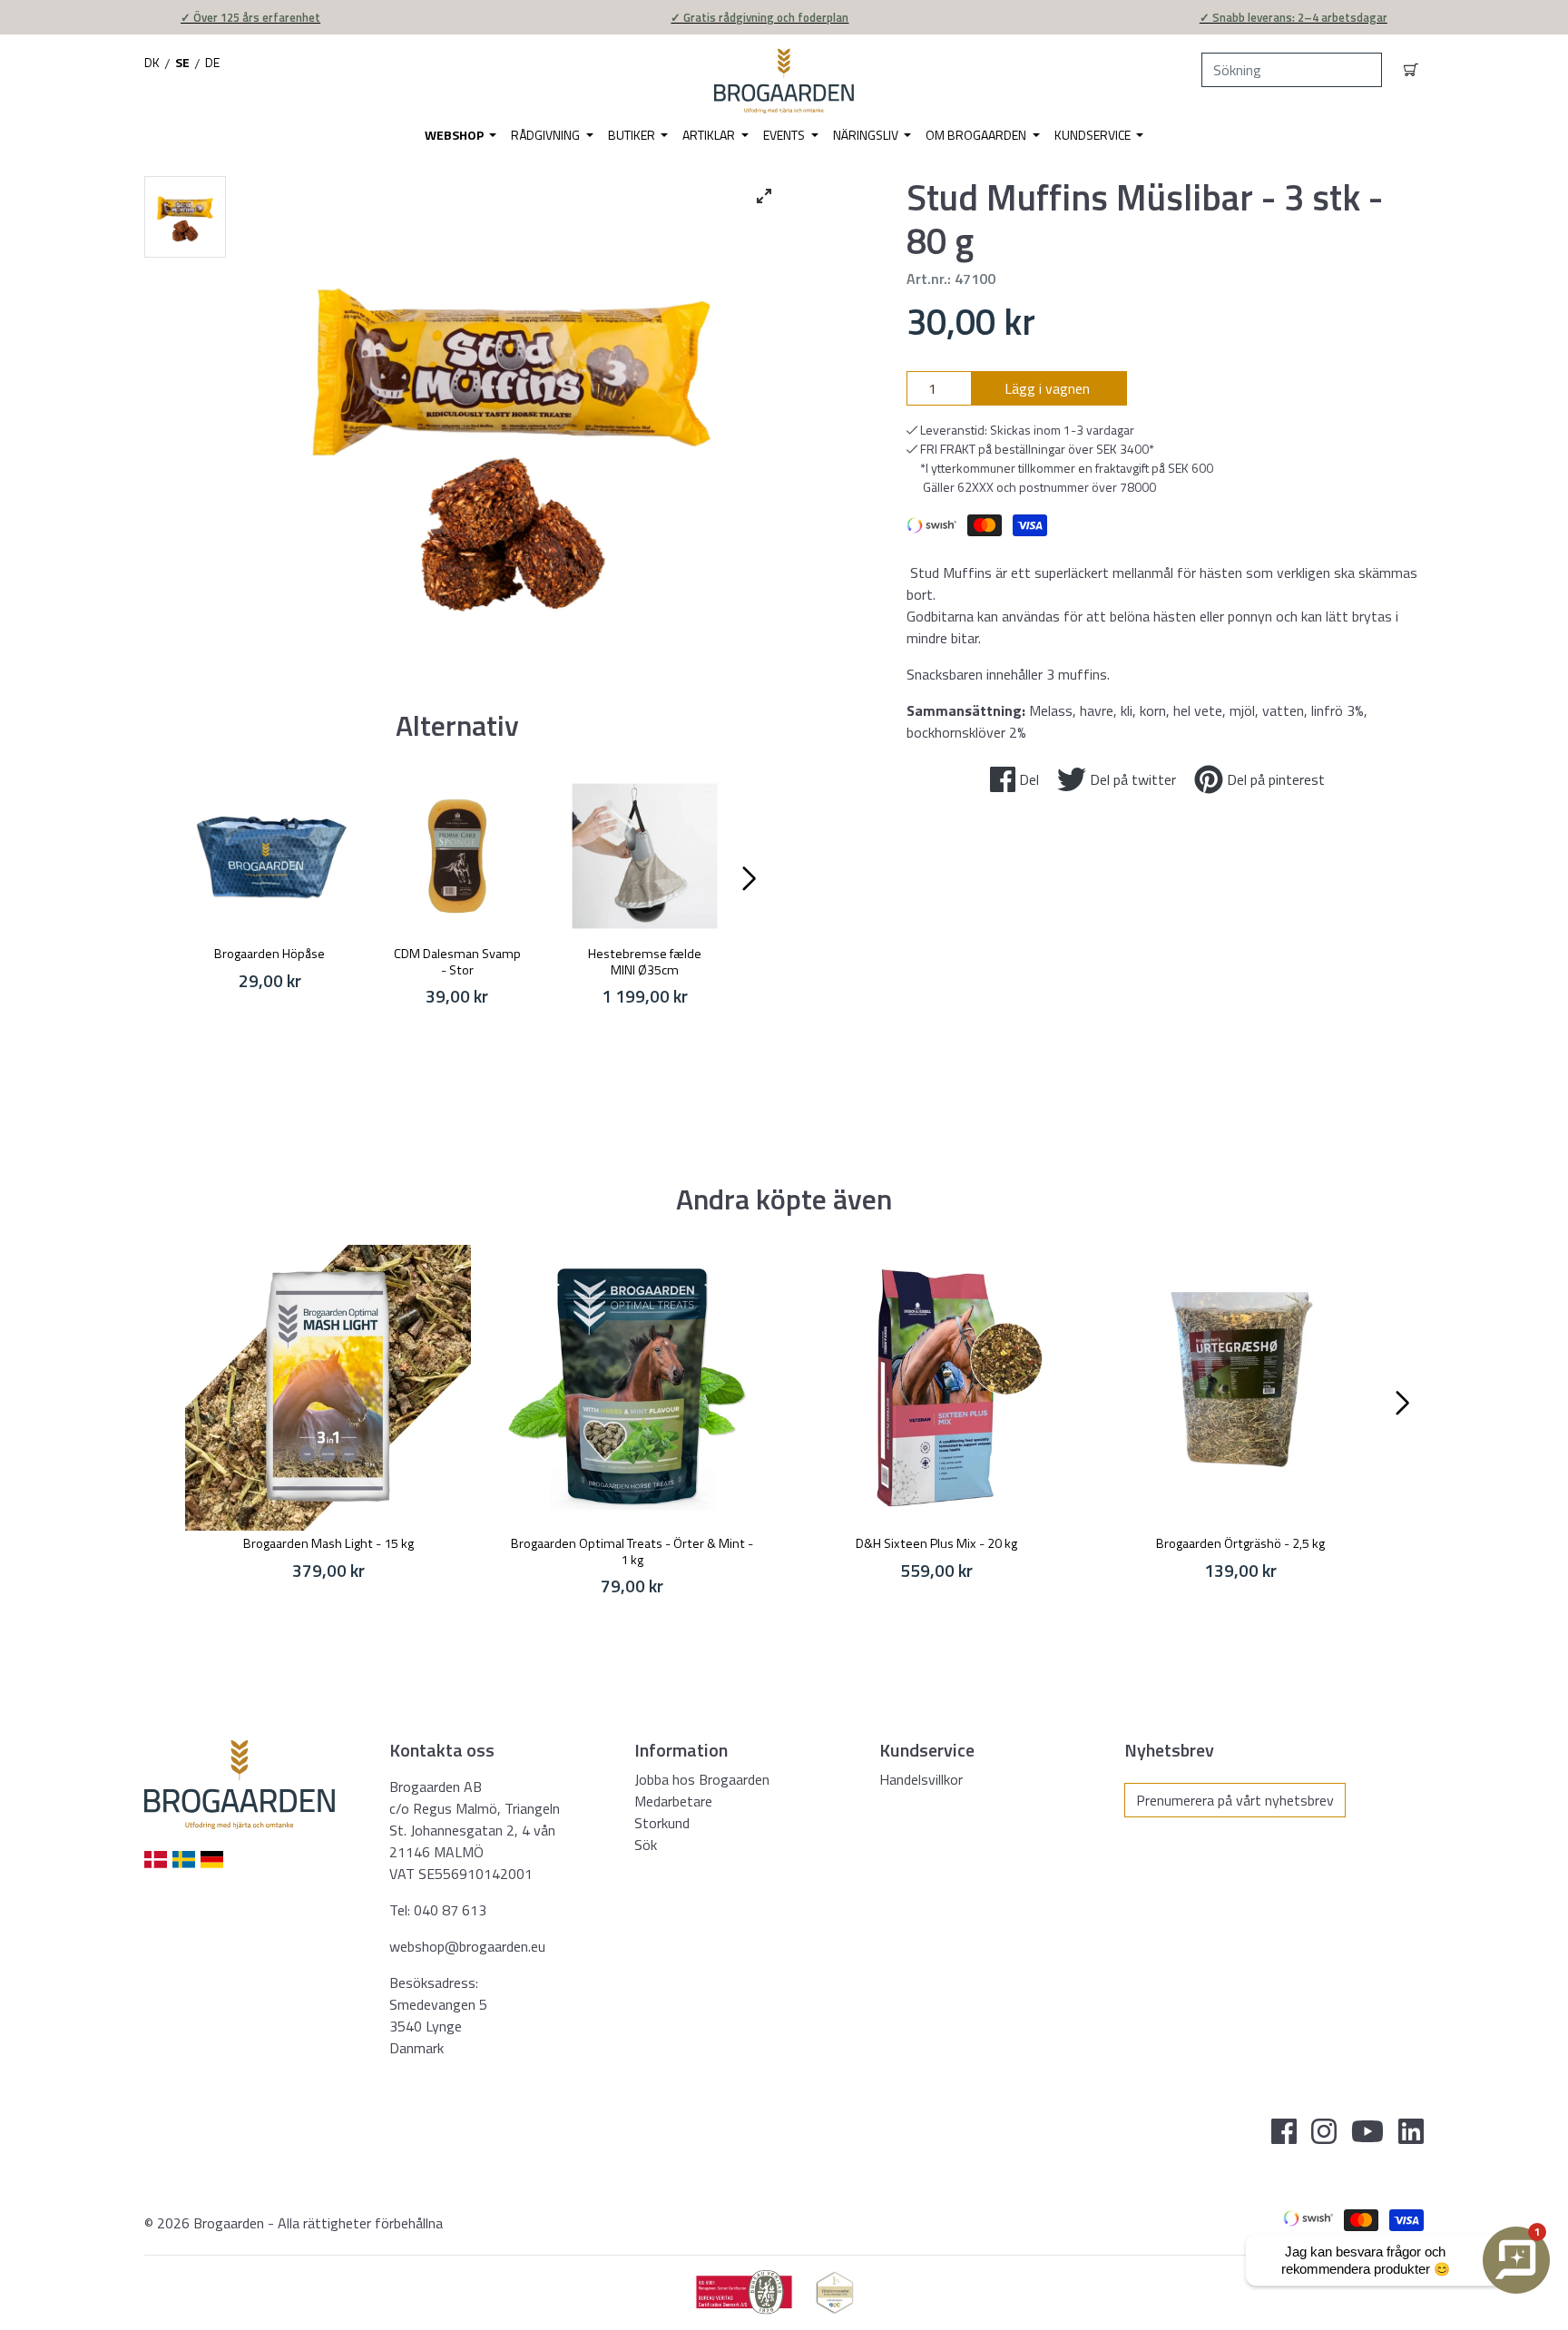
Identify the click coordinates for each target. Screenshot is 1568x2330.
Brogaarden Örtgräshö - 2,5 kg (1240, 1543)
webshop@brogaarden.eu (467, 1946)
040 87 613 (450, 1910)
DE (212, 62)
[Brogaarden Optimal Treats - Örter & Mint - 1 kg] (632, 1388)
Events (785, 135)
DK (152, 62)
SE (182, 62)
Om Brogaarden (977, 135)
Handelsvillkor (921, 1779)
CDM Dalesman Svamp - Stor (457, 961)
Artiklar (710, 135)
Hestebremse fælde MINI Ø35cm (645, 961)
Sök (646, 1845)
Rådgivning (547, 135)
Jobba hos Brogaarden (702, 1779)
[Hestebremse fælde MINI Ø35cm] (645, 856)
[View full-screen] (764, 196)
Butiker (633, 135)
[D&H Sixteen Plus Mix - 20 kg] (936, 1388)
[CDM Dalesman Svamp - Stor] (458, 856)
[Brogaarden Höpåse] (270, 856)
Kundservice (1094, 135)
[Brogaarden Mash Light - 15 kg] (328, 1388)
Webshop (456, 135)
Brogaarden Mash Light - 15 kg (328, 1543)
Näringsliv (867, 135)
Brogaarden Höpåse (269, 954)
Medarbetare (673, 1801)
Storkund (662, 1823)
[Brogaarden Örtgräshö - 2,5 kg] (1240, 1388)
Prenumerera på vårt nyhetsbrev (1235, 1800)
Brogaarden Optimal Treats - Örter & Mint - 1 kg (632, 1551)
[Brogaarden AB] (784, 81)
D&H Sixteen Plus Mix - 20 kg (936, 1543)
